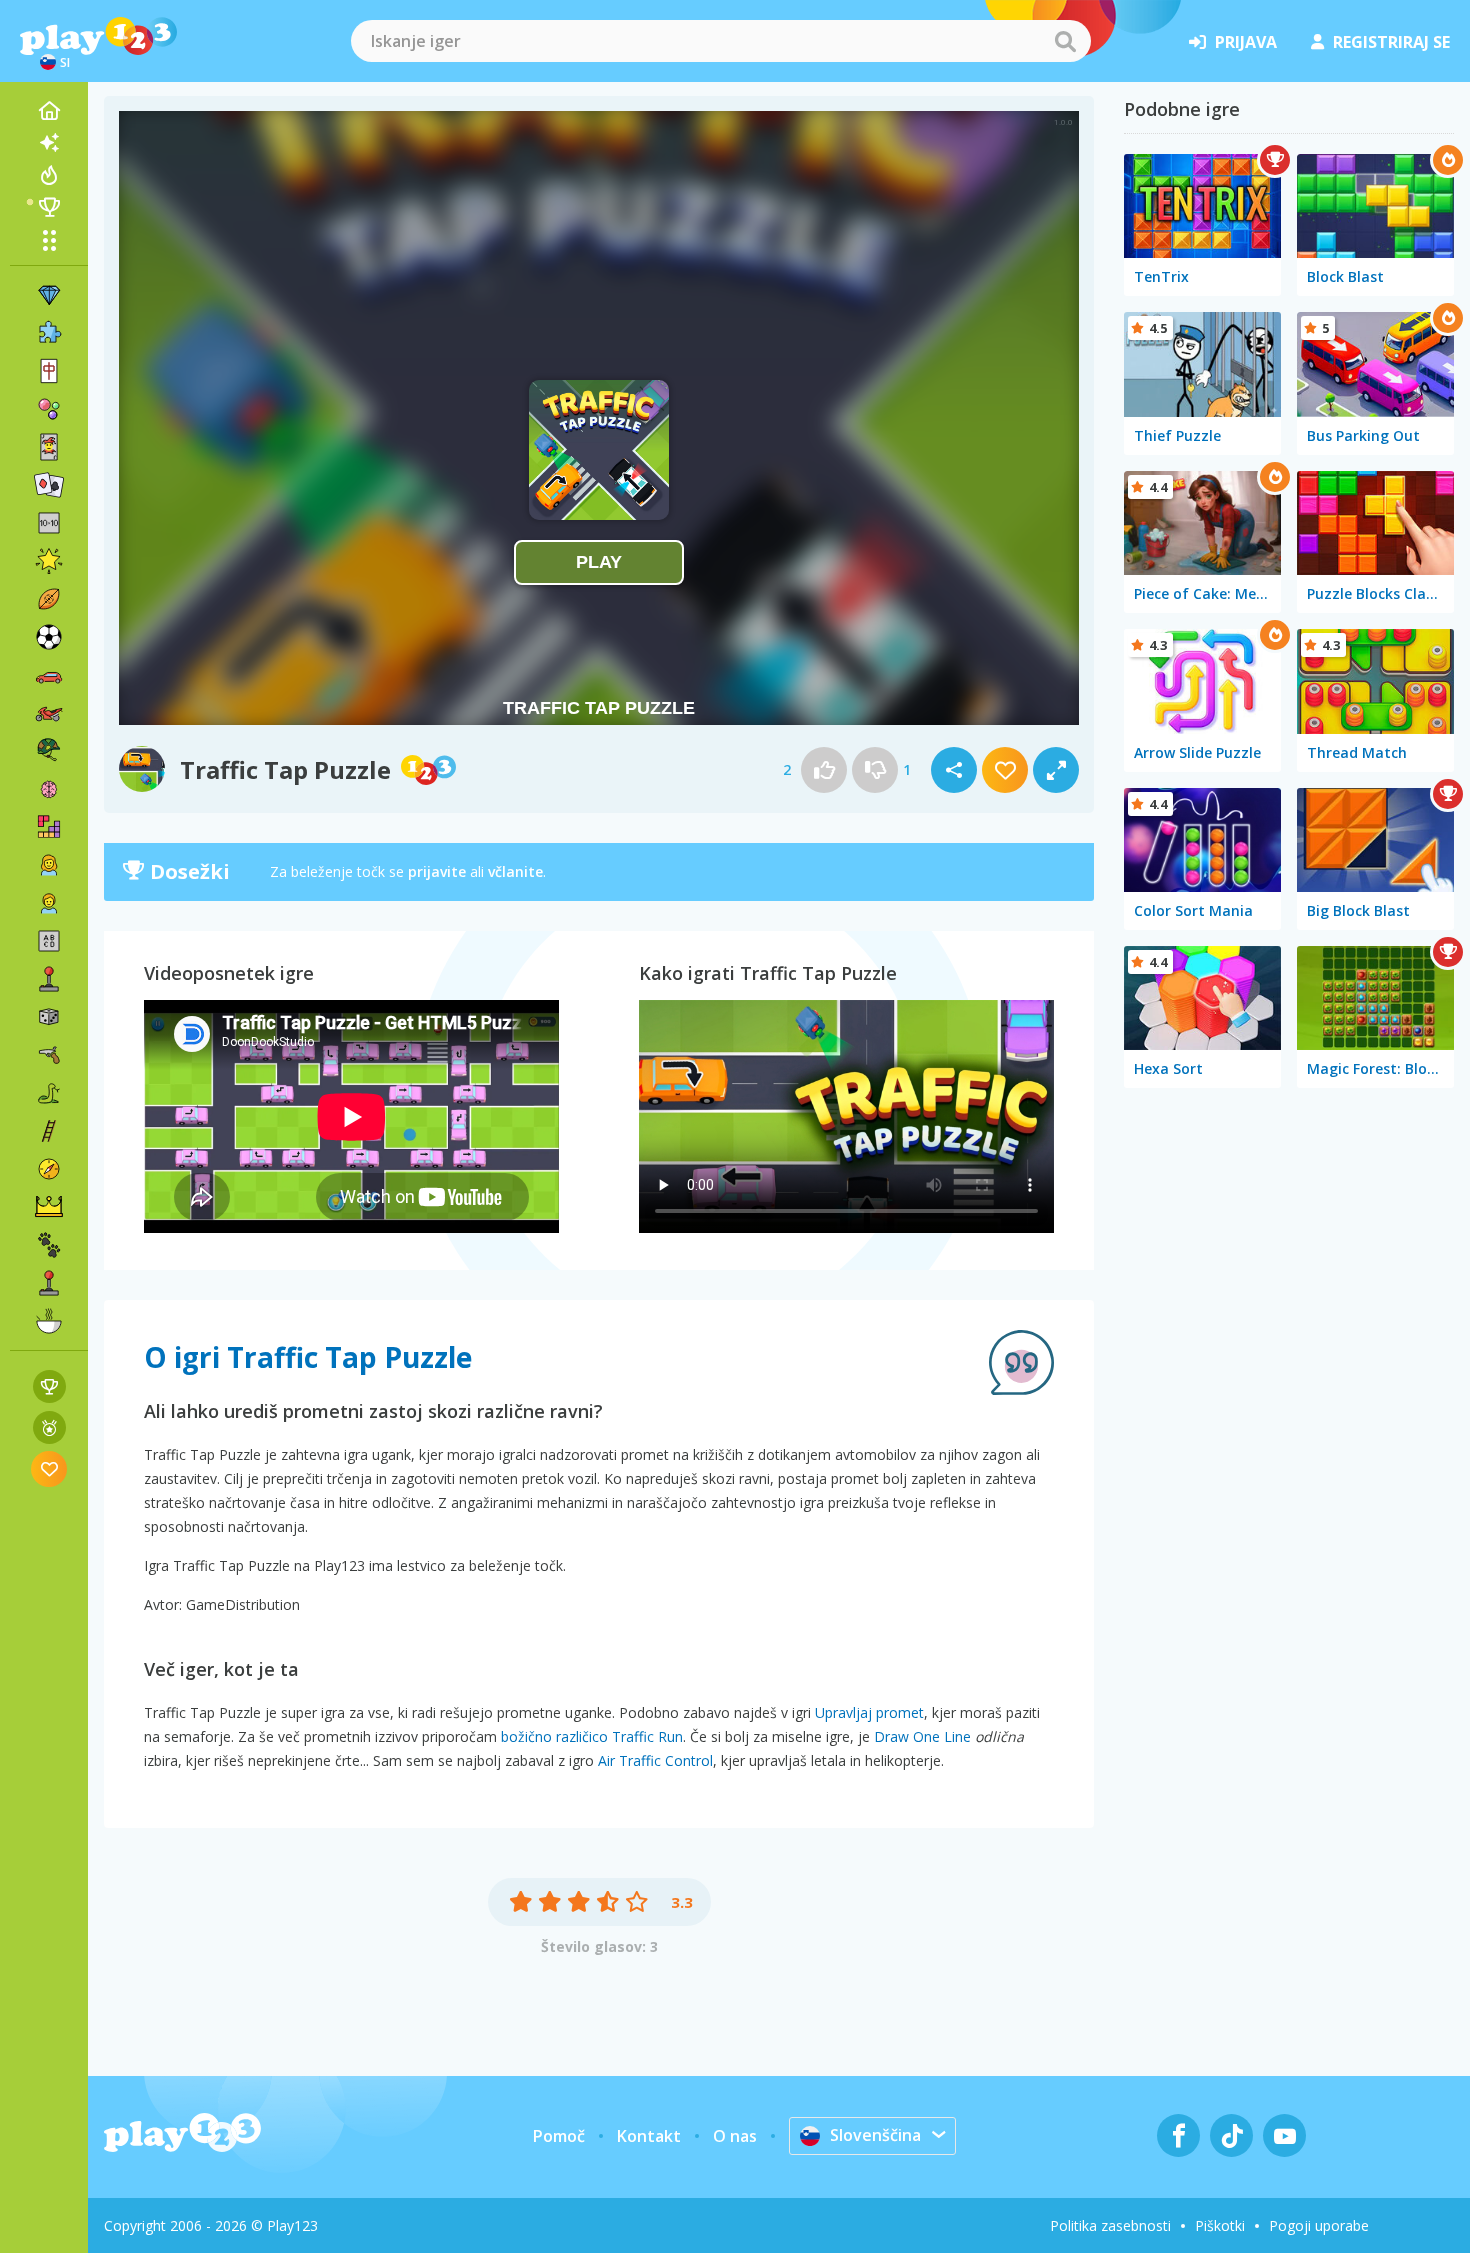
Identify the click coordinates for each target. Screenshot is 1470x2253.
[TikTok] (1231, 2135)
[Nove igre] (49, 143)
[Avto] (49, 675)
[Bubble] (49, 409)
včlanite (515, 871)
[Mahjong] (49, 371)
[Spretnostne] (49, 1131)
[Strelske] (49, 1055)
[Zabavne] (49, 561)
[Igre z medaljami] (49, 1427)
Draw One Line (922, 1736)
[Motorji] (49, 713)
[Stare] (49, 1093)
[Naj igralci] (49, 207)
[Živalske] (49, 1245)
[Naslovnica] (49, 111)
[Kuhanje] (49, 1321)
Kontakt (649, 2136)
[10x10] (49, 523)
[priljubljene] (49, 1468)
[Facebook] (1178, 2135)
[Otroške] (49, 903)
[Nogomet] (49, 637)
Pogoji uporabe (1319, 2225)
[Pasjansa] (49, 485)
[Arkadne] (49, 979)
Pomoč (559, 2136)
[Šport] (49, 599)
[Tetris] (49, 827)
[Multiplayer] (49, 1283)
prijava (1246, 42)
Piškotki (1220, 2225)
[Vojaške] (49, 751)
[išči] (1065, 41)
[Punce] (49, 865)
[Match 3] (49, 295)
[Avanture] (49, 1169)
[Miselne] (49, 789)
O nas (735, 2136)
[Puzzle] (49, 333)
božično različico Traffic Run (592, 1736)
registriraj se (1391, 42)
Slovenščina (875, 2135)
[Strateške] (49, 1207)
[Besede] (49, 941)
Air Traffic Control (655, 1760)
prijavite (437, 871)
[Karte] (49, 447)
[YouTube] (1284, 2135)
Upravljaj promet (869, 1712)
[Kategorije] (49, 240)
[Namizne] (49, 1017)
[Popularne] (49, 175)
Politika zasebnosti (1110, 2225)
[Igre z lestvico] (49, 1386)
